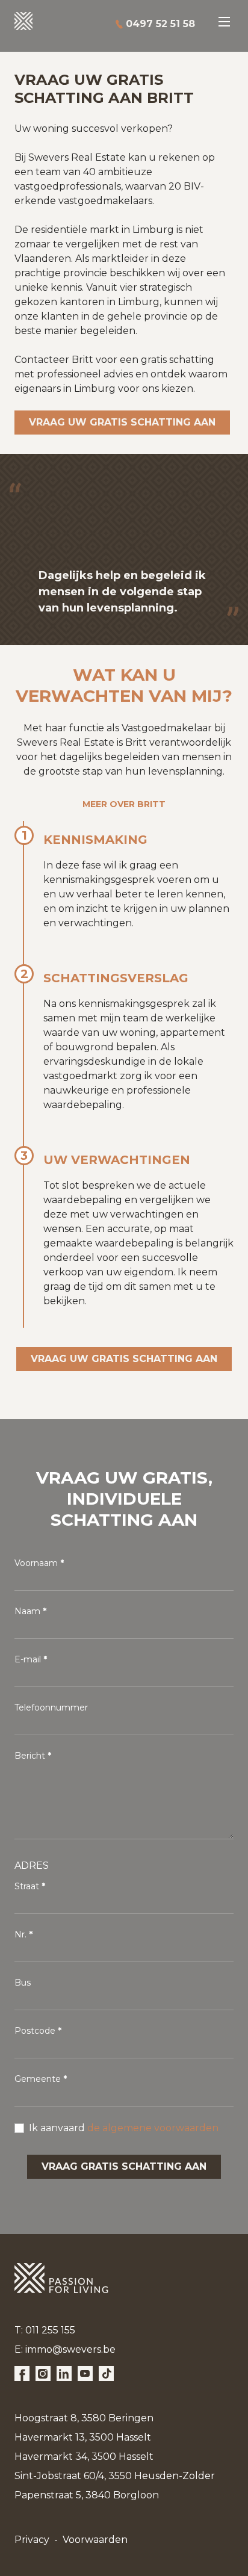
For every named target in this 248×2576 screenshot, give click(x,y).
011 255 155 (50, 2330)
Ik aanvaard (124, 2128)
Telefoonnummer (51, 1708)
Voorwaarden (95, 2540)
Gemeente (38, 2079)
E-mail (28, 1659)
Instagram (43, 2373)
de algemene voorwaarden (153, 2128)
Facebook (22, 2373)
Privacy (32, 2540)
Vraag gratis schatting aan (124, 2166)
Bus (23, 1983)
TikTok (106, 2373)
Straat (27, 1886)
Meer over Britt (124, 804)
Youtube (85, 2373)
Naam (27, 1611)
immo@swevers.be (70, 2349)
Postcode (35, 2031)
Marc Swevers (73, 24)
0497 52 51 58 (160, 24)
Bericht (30, 1756)
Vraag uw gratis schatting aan (122, 422)
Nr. (20, 1934)
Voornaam (36, 1563)
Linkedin (64, 2373)
